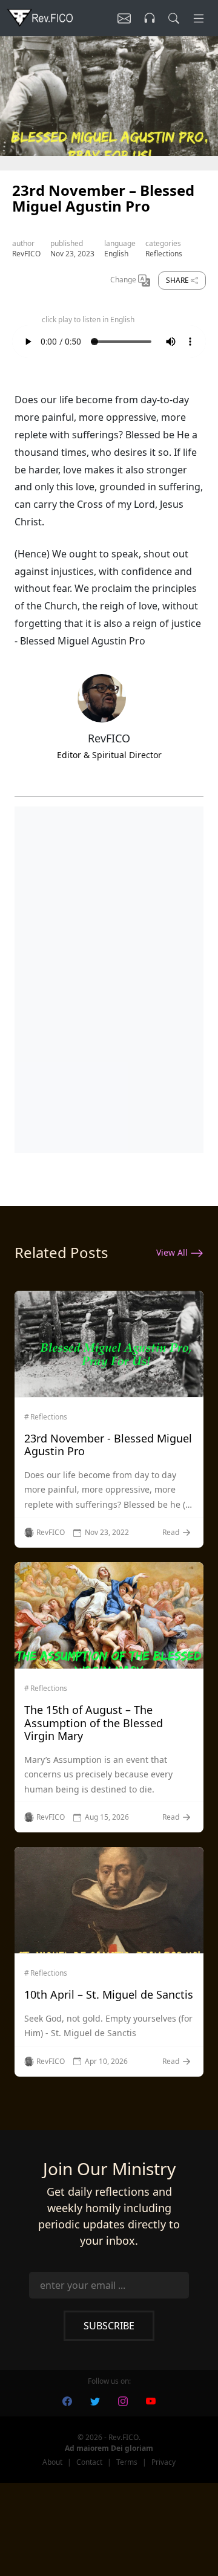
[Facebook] (67, 2400)
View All (173, 1252)
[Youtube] (151, 2400)
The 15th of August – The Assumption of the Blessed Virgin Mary (94, 1723)
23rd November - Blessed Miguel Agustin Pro (108, 1445)
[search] (174, 18)
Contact (89, 2462)
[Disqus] (109, 977)
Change (124, 280)
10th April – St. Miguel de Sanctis (109, 1994)
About (52, 2462)
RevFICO (26, 254)
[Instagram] (123, 2400)
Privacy (163, 2462)
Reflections (164, 254)
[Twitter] (95, 2400)
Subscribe (109, 2326)
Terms (127, 2462)
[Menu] (199, 18)
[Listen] (124, 18)
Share (178, 280)
